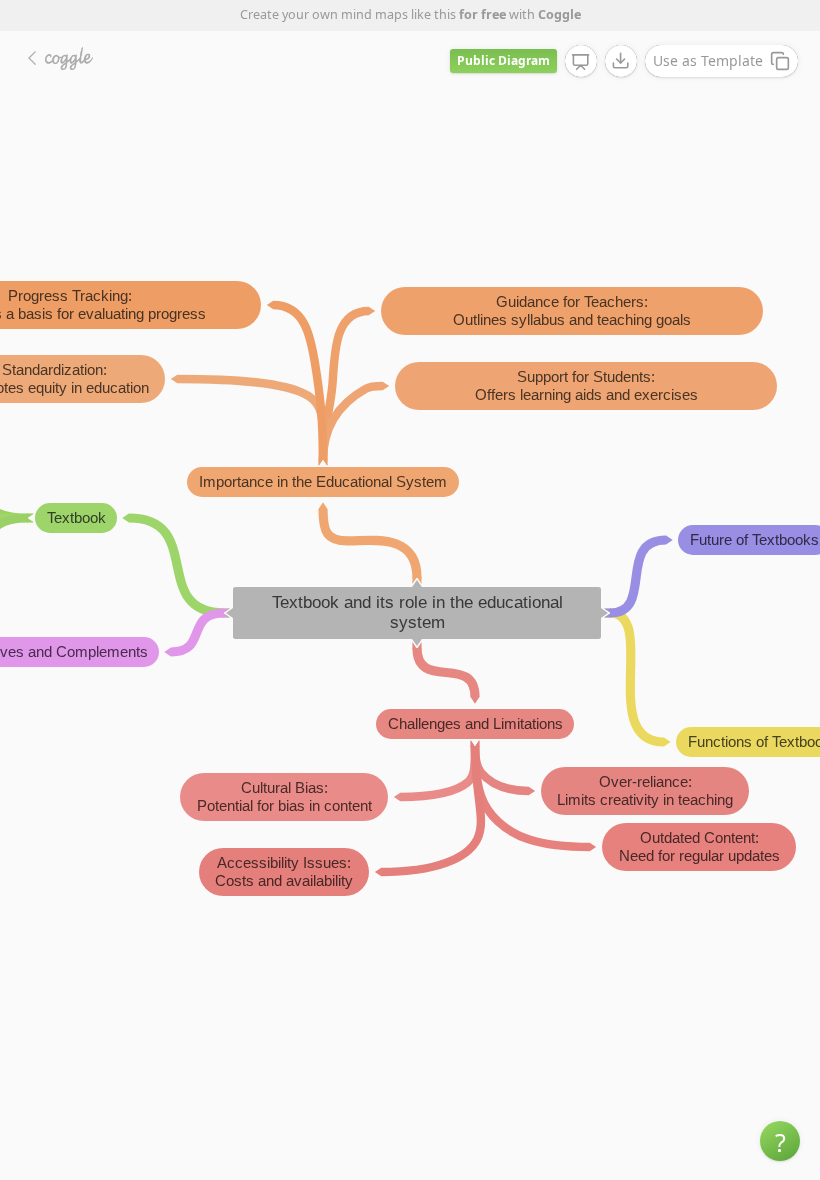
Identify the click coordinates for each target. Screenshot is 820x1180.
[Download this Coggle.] (621, 61)
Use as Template (708, 60)
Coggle (559, 14)
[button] (780, 1141)
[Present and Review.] (581, 62)
